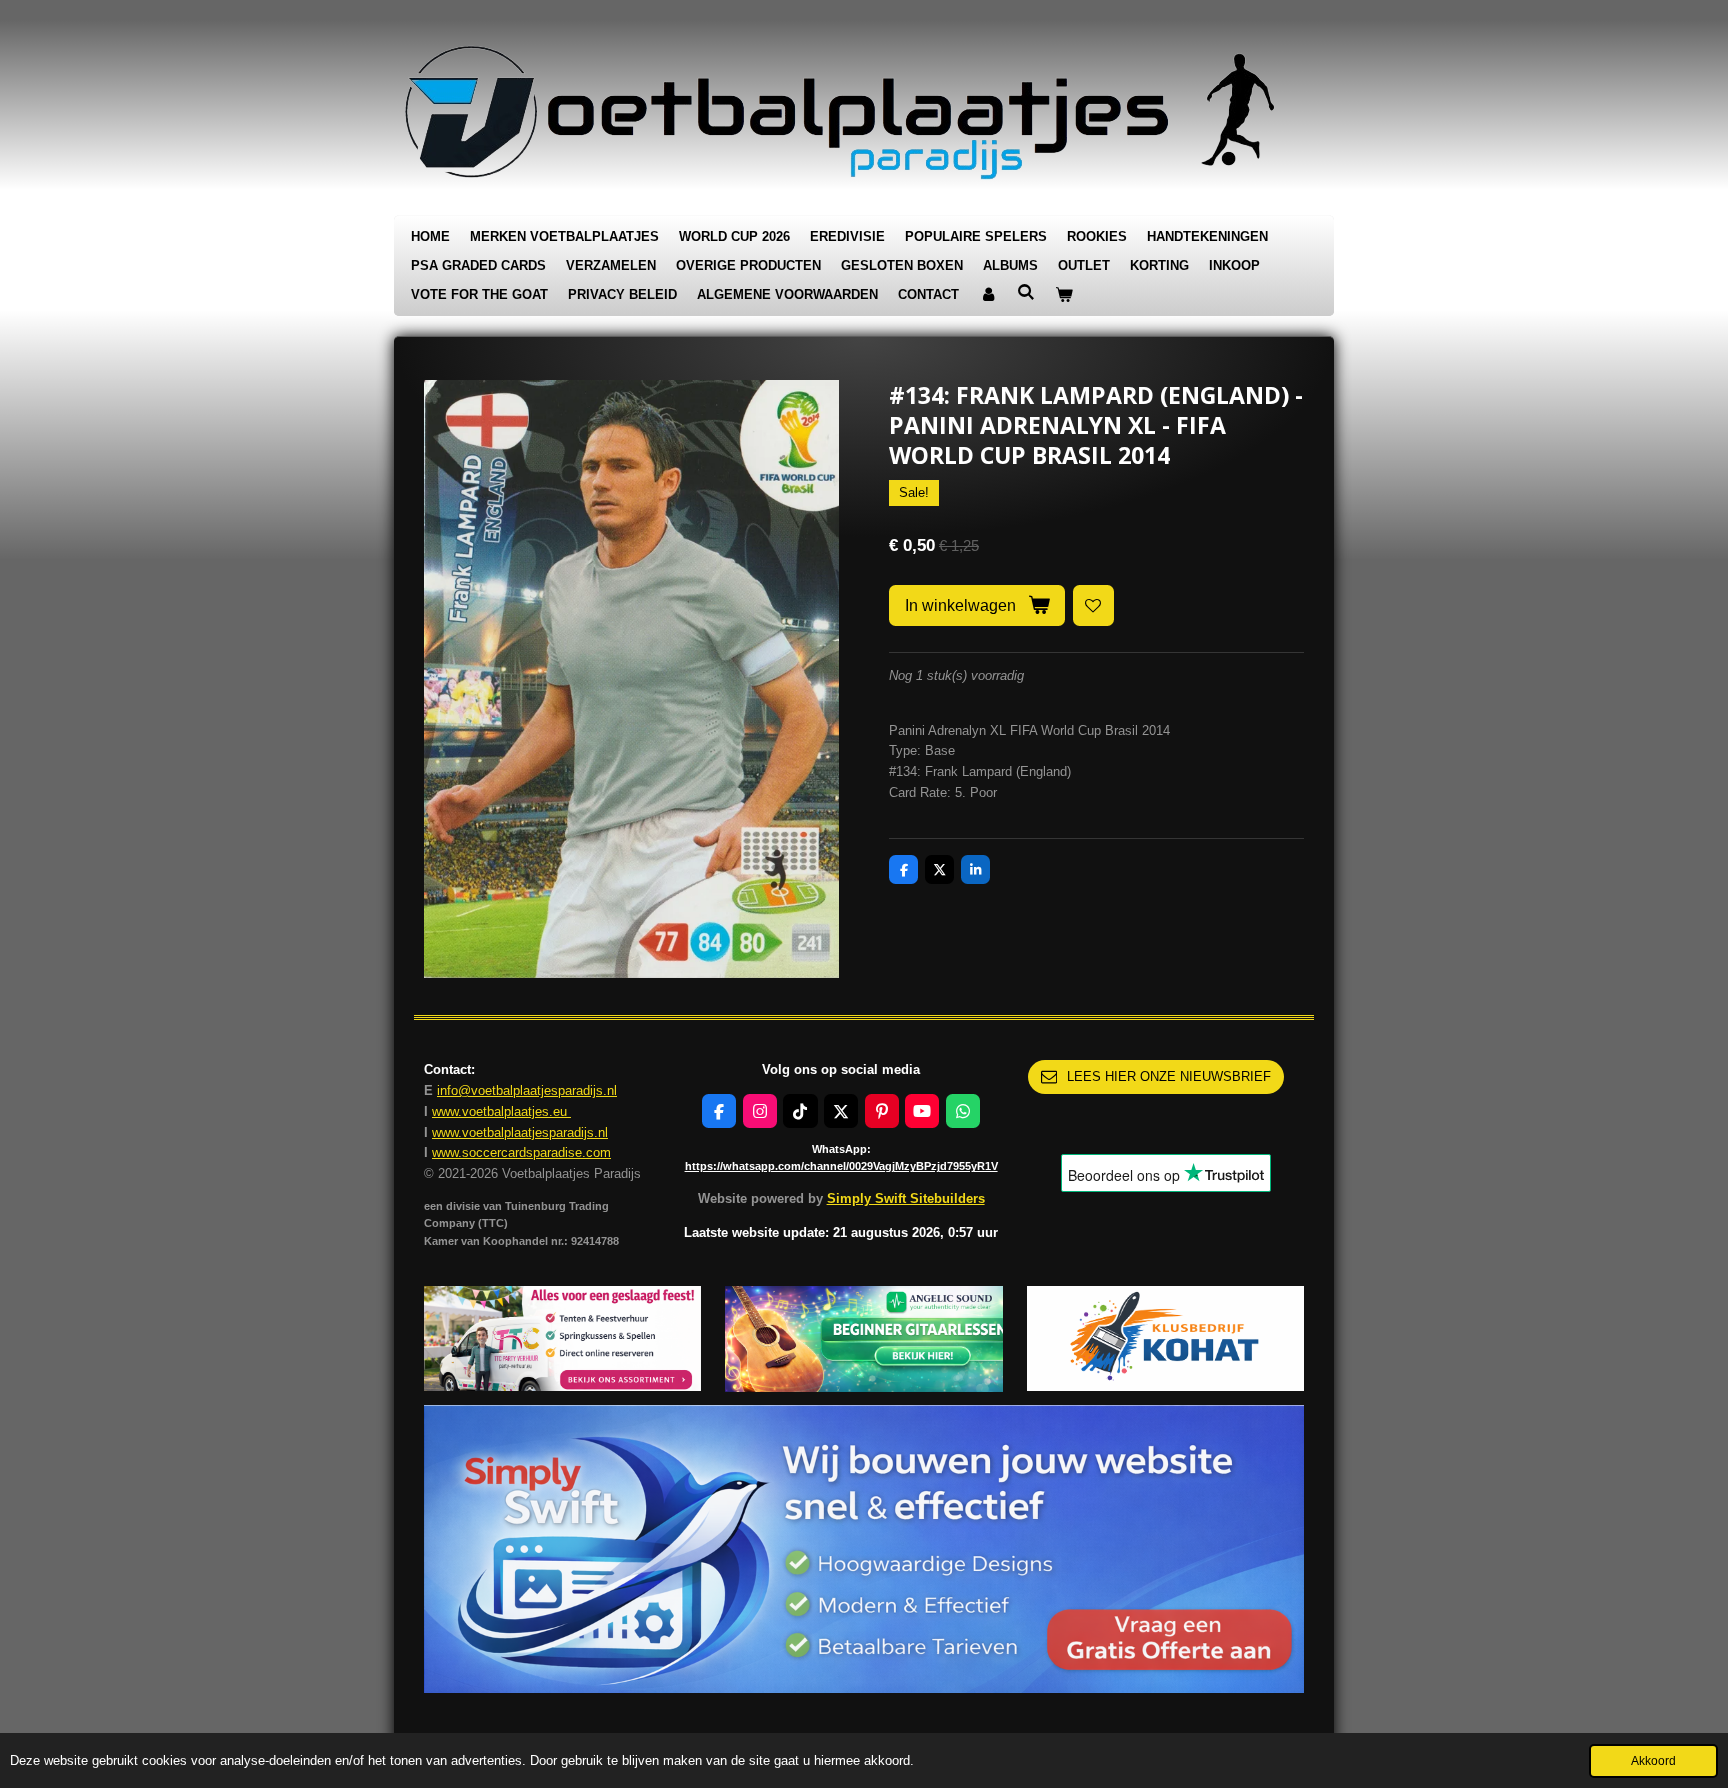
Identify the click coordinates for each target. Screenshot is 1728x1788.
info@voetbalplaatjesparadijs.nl (527, 1090)
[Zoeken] (1026, 292)
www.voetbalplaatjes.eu (501, 1111)
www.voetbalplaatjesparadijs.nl (520, 1132)
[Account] (988, 295)
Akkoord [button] (1653, 1760)
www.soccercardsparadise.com (521, 1152)
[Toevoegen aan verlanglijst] (1093, 605)
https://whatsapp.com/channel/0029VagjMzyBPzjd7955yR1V (841, 1166)
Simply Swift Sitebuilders (906, 1198)
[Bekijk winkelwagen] (1064, 295)
